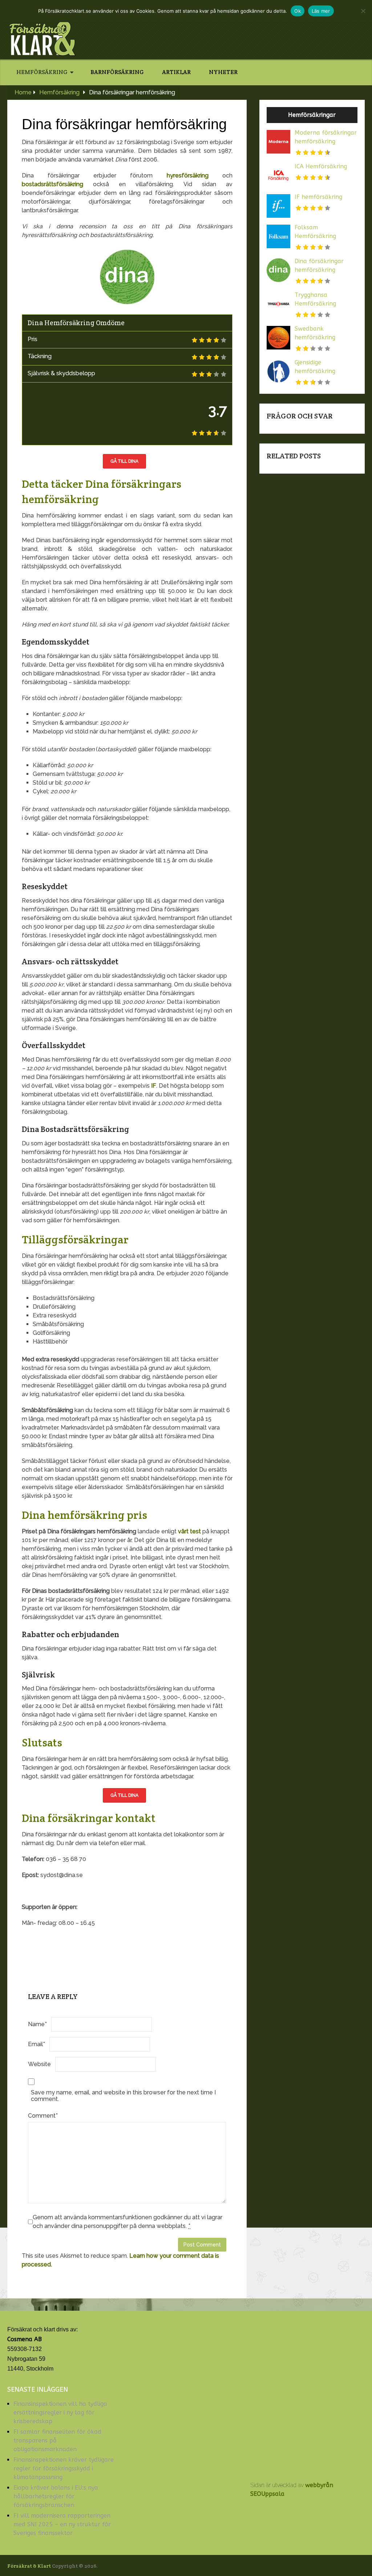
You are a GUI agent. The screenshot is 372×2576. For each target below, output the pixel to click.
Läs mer (321, 11)
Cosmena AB (25, 2339)
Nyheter (223, 72)
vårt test (189, 1531)
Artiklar (176, 72)
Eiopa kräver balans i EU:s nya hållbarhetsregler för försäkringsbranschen (56, 2496)
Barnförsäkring (117, 72)
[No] (363, 11)
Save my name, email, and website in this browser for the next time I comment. (123, 2096)
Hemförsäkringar (312, 115)
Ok (298, 11)
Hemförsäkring (42, 72)
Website (39, 2064)
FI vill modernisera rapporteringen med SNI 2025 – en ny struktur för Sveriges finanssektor (62, 2524)
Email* (37, 2044)
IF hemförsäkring (318, 197)
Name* (37, 2024)
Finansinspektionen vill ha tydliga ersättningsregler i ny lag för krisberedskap (60, 2413)
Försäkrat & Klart (29, 2566)
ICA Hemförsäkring (321, 166)
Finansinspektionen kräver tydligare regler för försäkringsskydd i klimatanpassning (64, 2468)
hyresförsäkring (188, 175)
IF (154, 1086)
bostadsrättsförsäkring (52, 184)
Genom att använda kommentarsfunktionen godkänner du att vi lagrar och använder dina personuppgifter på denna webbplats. (128, 2222)
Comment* (43, 2116)
